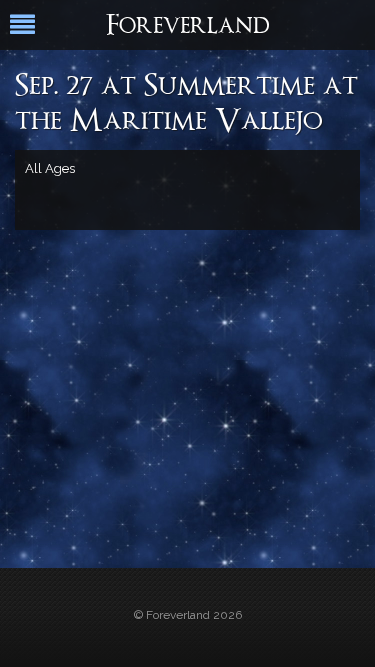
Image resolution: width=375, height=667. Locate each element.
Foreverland (188, 27)
